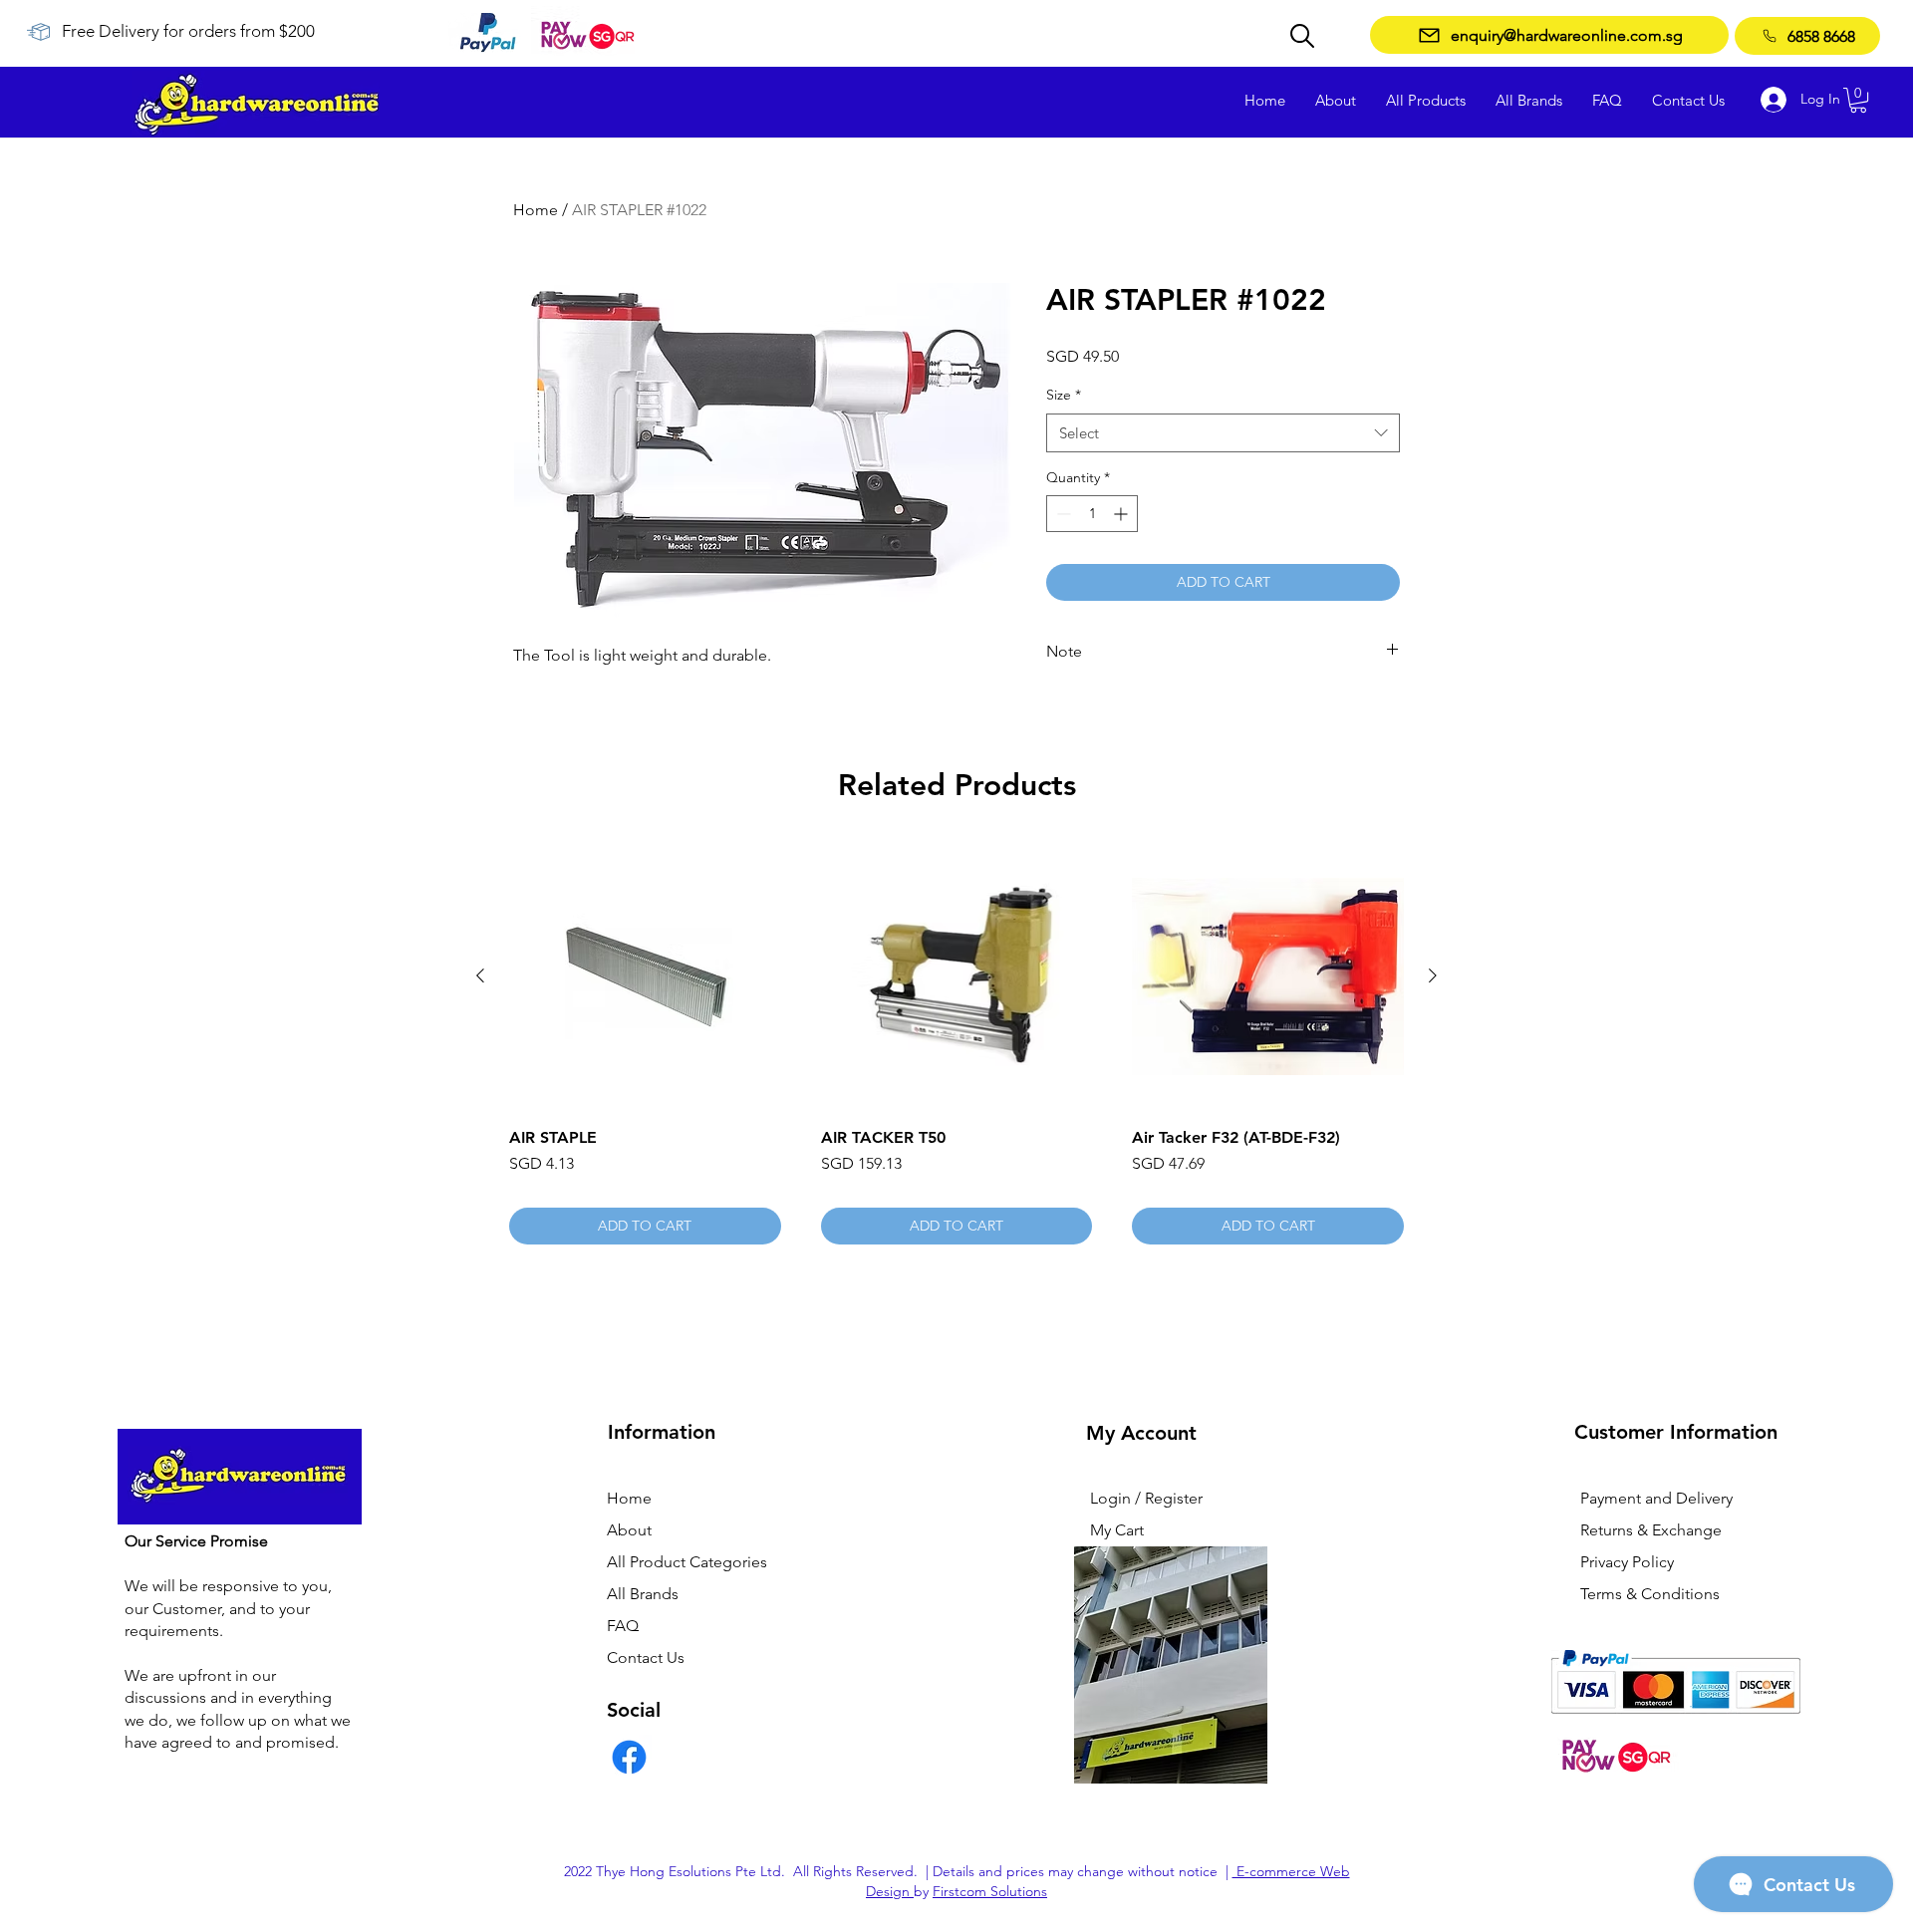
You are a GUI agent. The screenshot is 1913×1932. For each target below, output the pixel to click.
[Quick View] (645, 977)
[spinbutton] (1092, 514)
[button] (1858, 100)
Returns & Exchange (1651, 1530)
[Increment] (1122, 514)
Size (1064, 395)
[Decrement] (1062, 514)
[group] (956, 1043)
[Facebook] (629, 1757)
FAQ (623, 1626)
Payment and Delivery (1656, 1498)
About (629, 1530)
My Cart (1117, 1530)
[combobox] (1223, 433)
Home (536, 210)
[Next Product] (1433, 975)
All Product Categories (687, 1562)
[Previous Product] (480, 975)
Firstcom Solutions (990, 1891)
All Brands (643, 1594)
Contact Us (646, 1657)
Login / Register (1146, 1498)
